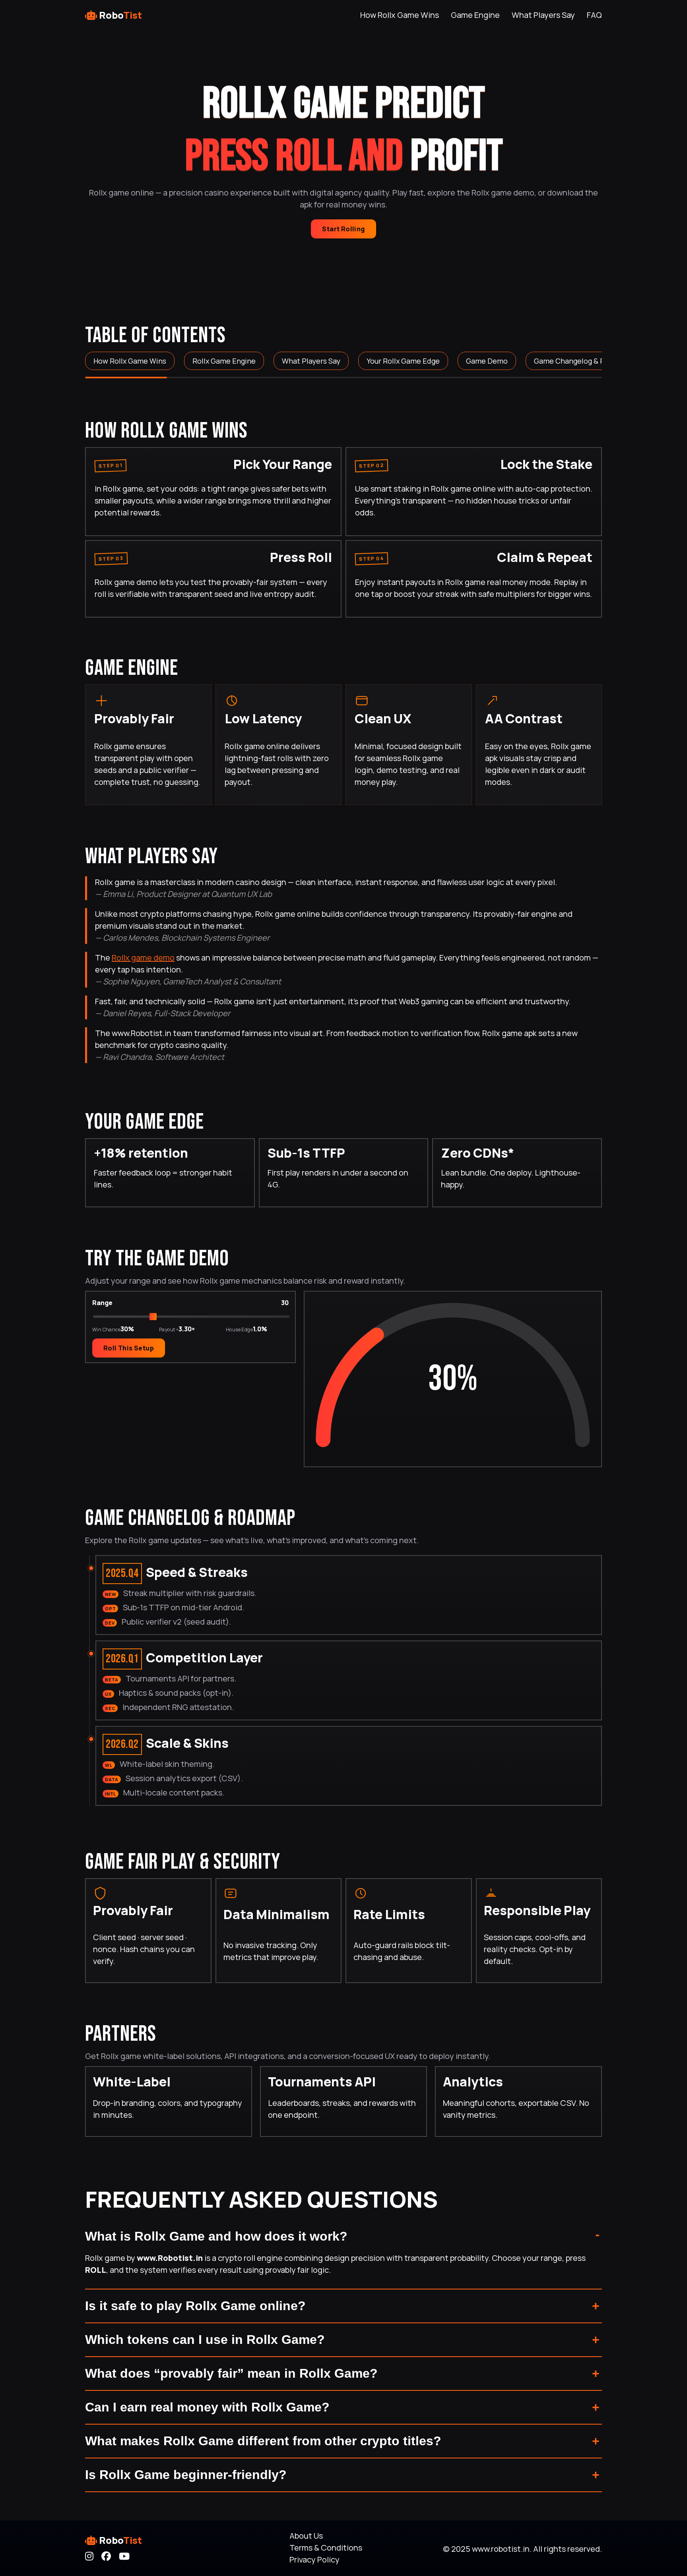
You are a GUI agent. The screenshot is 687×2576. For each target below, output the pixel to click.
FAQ (594, 15)
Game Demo (487, 361)
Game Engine (475, 15)
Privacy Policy (314, 2560)
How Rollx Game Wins (400, 15)
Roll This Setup (129, 1348)
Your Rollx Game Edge (403, 361)
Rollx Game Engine (224, 361)
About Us (306, 2536)
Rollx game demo (143, 958)
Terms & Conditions (326, 2548)
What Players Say (543, 15)
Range (102, 1302)
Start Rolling (343, 229)
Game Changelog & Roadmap (583, 361)
